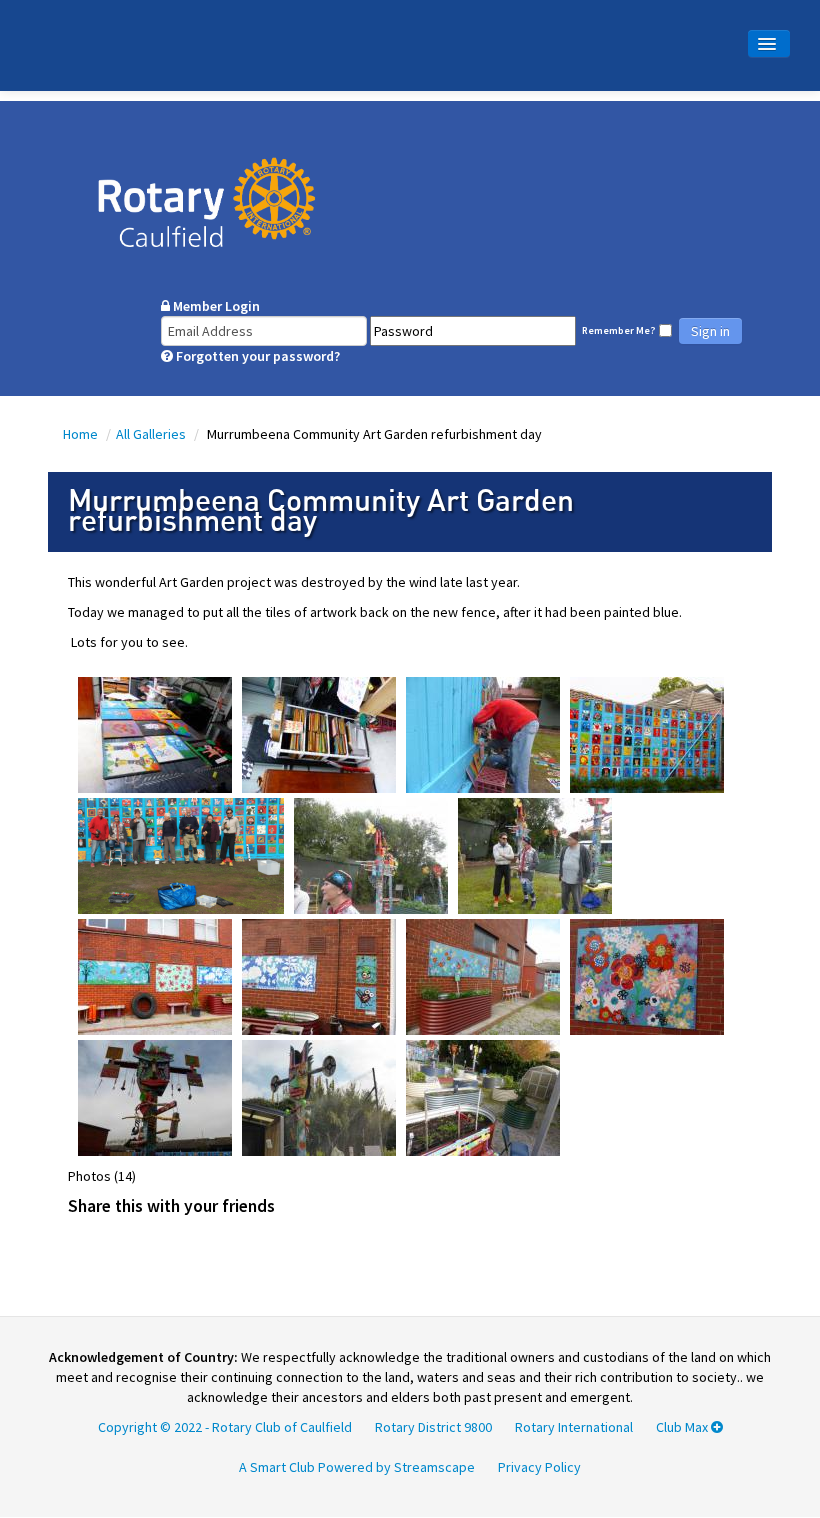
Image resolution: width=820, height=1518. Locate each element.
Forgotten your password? (256, 356)
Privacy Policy (539, 1467)
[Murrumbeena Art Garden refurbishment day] (319, 733)
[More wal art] (319, 975)
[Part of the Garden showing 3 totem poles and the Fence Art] (483, 1096)
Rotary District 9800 (433, 1427)
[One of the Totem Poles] (155, 1096)
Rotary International (574, 1427)
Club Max (683, 1427)
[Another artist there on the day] (371, 854)
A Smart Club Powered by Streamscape (357, 1467)
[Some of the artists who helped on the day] (535, 854)
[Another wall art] (647, 975)
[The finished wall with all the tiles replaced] (647, 733)
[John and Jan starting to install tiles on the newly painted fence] (483, 733)
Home (82, 434)
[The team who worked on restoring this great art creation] (181, 854)
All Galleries (152, 434)
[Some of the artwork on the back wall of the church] (155, 975)
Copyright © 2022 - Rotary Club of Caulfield (225, 1427)
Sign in (710, 331)
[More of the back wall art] (483, 975)
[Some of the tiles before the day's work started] (155, 733)
